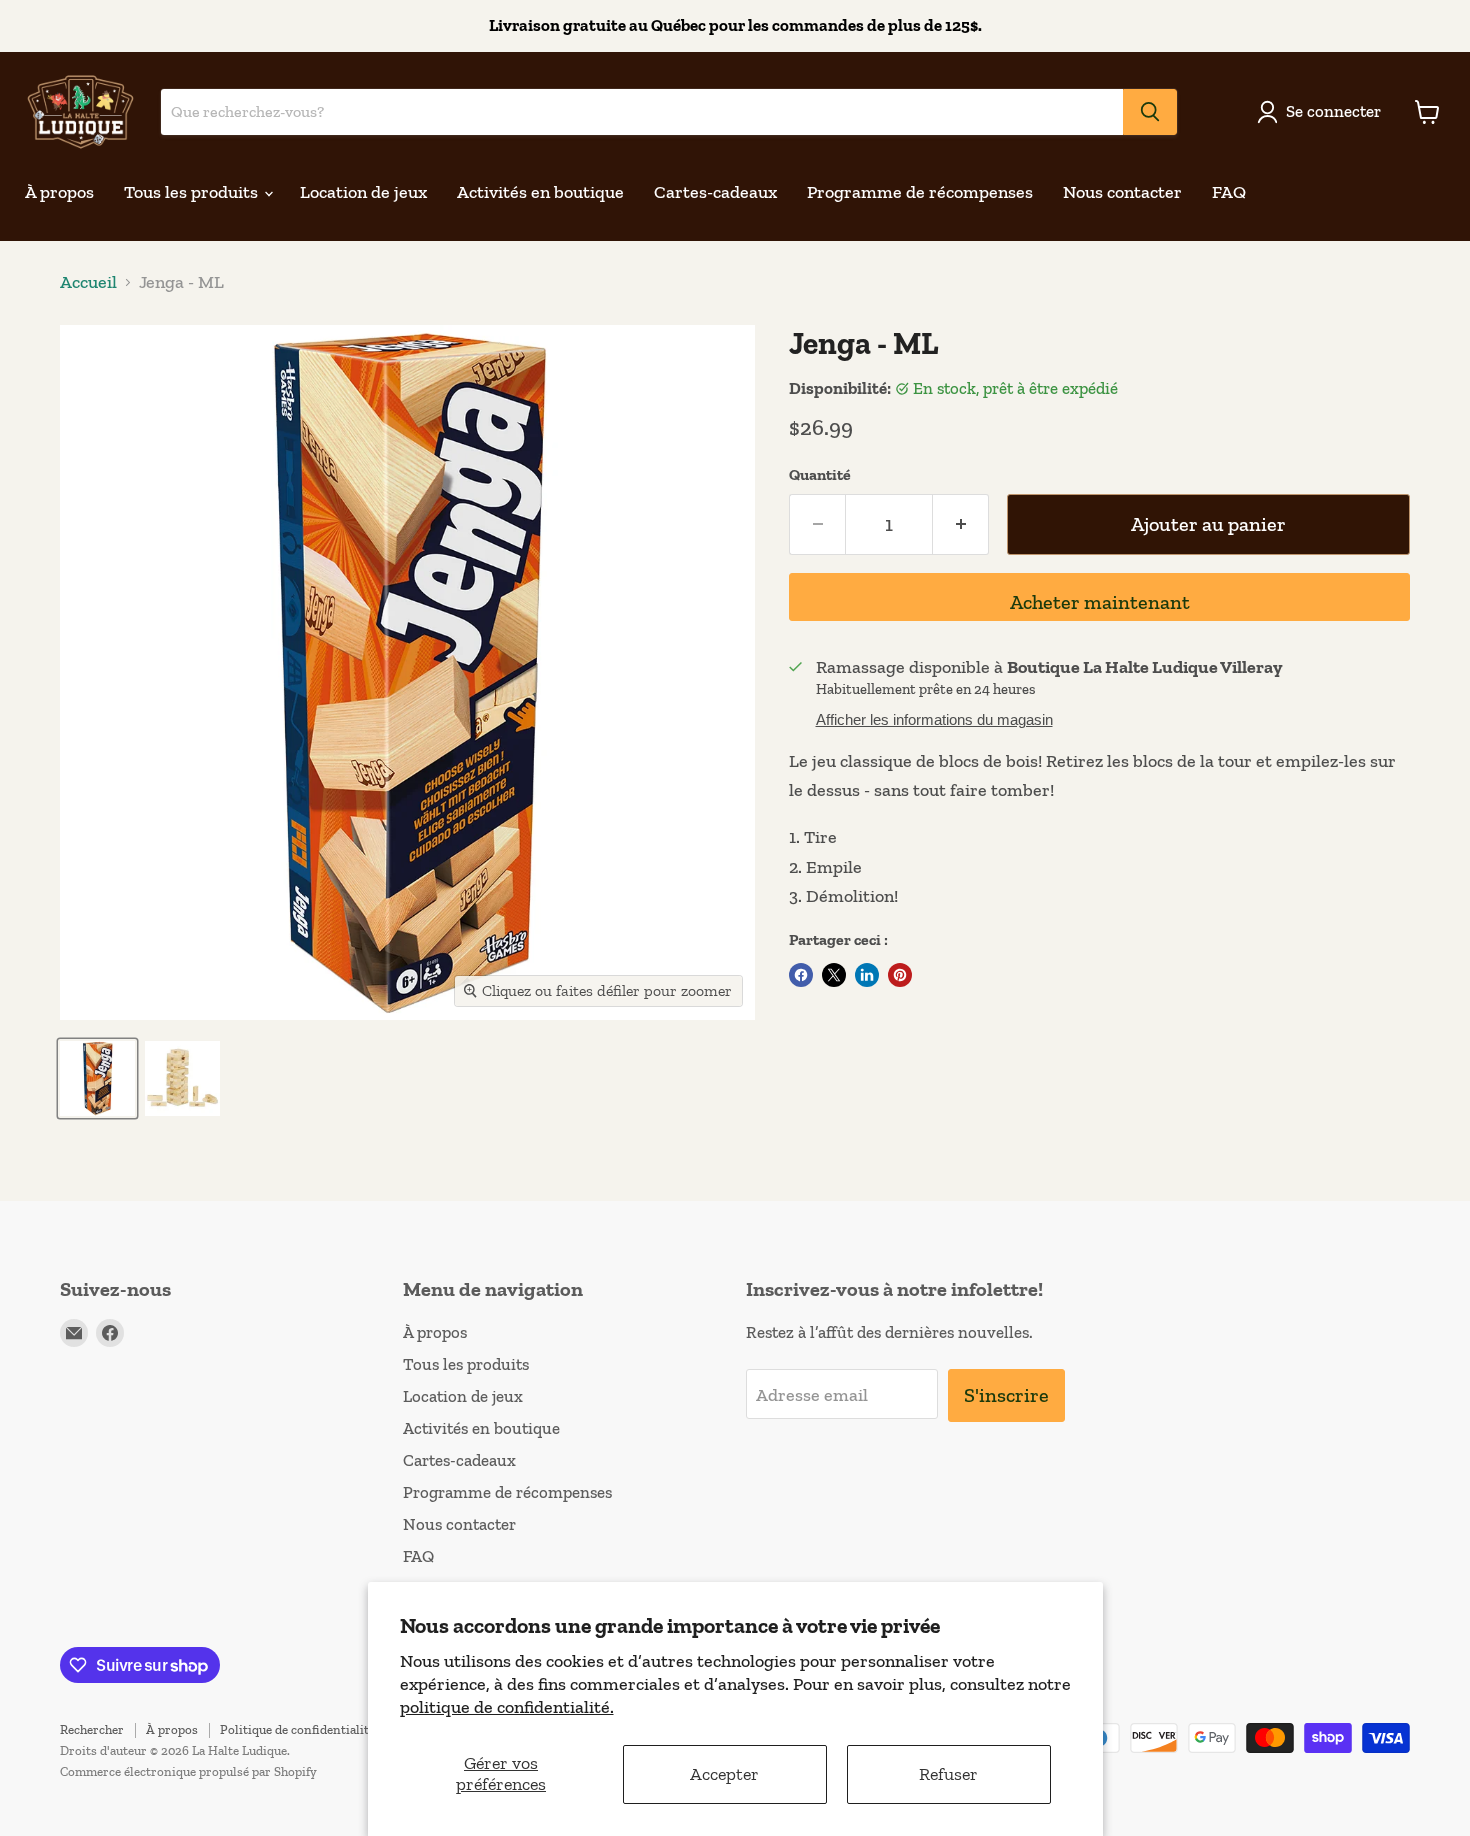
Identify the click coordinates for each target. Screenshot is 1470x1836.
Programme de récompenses (920, 192)
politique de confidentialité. (507, 1707)
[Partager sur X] (834, 975)
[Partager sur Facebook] (801, 975)
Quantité (820, 475)
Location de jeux (363, 192)
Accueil (88, 282)
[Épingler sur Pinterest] (900, 975)
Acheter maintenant (1100, 602)
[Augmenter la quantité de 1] (961, 524)
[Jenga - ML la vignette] (97, 1078)
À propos (59, 192)
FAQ (1229, 192)
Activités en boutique (540, 192)
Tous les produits (193, 192)
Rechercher (92, 1729)
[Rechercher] (1150, 112)
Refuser (948, 1774)
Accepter (724, 1774)
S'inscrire (1006, 1395)
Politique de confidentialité (297, 1729)
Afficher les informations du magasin (934, 720)
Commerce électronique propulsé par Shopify (188, 1771)
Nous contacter (1122, 192)
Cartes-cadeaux (715, 192)
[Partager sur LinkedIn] (867, 975)
